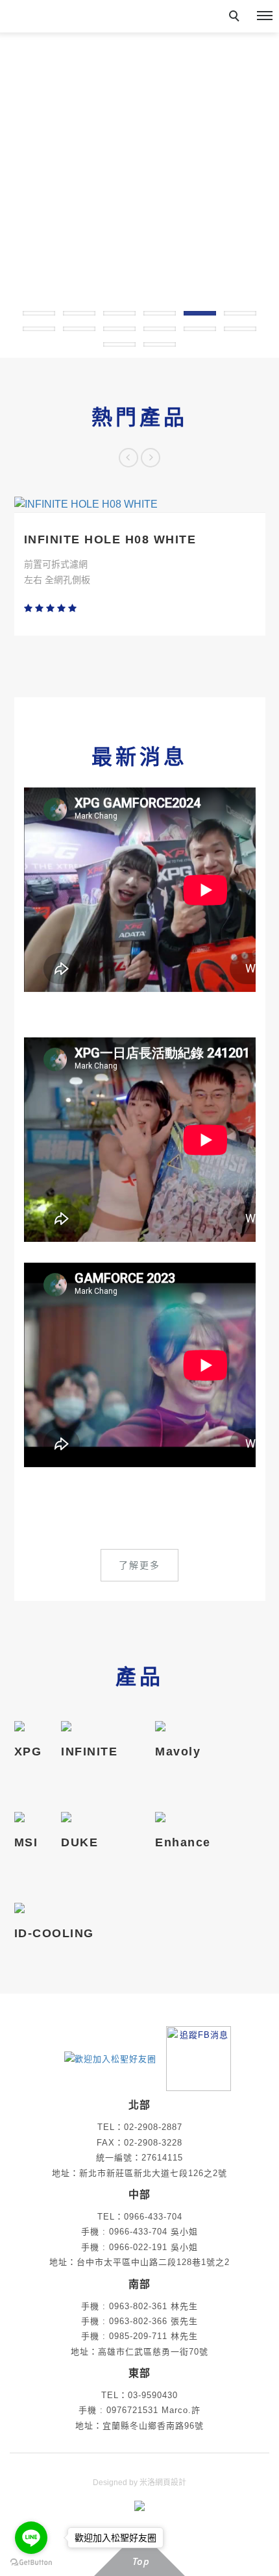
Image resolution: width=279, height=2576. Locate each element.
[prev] (128, 458)
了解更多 (139, 1565)
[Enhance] (183, 1818)
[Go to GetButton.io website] (31, 2563)
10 (160, 329)
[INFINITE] (89, 1727)
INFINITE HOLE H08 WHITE (110, 539)
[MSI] (26, 1818)
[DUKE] (79, 1818)
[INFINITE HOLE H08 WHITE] (140, 504)
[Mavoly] (178, 1727)
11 (200, 329)
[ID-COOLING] (54, 1909)
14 (160, 344)
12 (240, 329)
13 (119, 344)
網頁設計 (171, 2483)
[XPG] (28, 1727)
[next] (151, 458)
